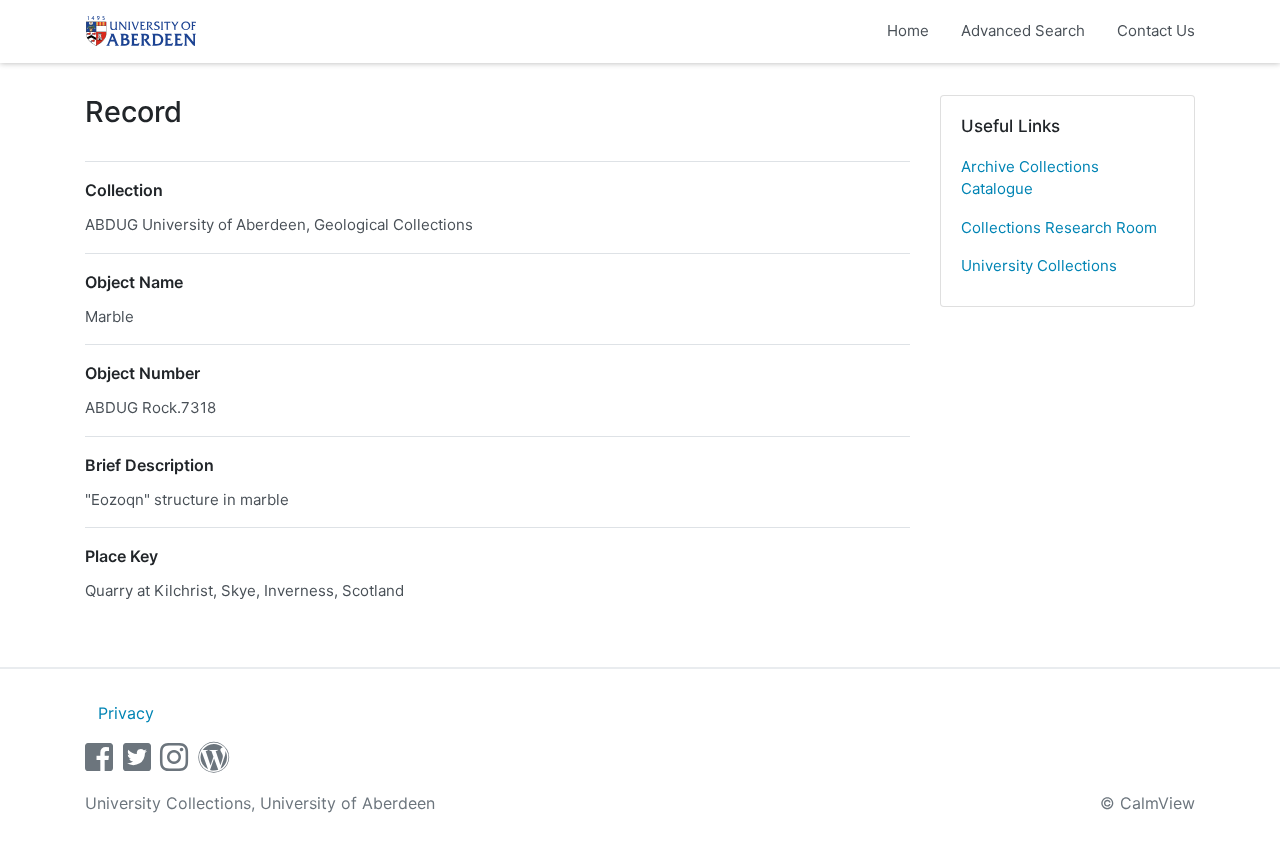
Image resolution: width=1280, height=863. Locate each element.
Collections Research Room (1059, 227)
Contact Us (1156, 30)
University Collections (1039, 265)
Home (908, 30)
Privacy (126, 713)
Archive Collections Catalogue (1030, 178)
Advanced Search (1023, 30)
